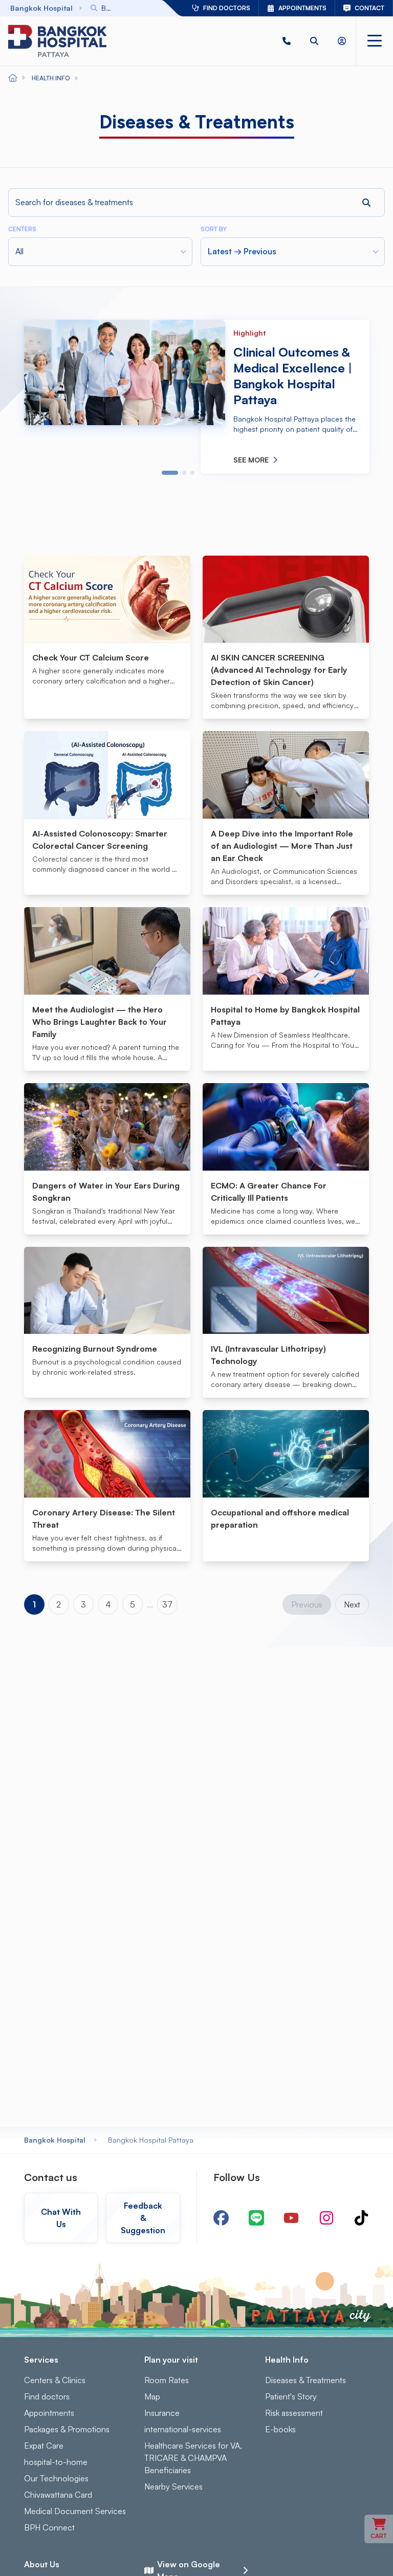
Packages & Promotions (67, 2429)
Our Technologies (56, 2478)
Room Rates (167, 2380)
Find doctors (47, 2396)
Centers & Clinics (55, 2380)
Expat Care (44, 2446)
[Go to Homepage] (57, 41)
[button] (287, 41)
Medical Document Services (75, 2511)
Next (352, 1604)
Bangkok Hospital (55, 2140)
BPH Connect (49, 2527)
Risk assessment (294, 2413)
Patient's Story (291, 2396)
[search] (314, 41)
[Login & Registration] (342, 41)
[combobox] (111, 8)
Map (152, 2396)
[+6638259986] (287, 41)
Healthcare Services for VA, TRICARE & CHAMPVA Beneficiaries (193, 2458)
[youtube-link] (291, 2218)
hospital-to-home (56, 2462)
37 (167, 1604)
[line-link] (256, 2218)
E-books (280, 2429)
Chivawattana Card (58, 2495)
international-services (183, 2429)
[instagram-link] (326, 2218)
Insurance (162, 2413)
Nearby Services (173, 2486)
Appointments (49, 2413)
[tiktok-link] (361, 2218)
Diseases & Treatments (305, 2380)
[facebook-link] (221, 2218)
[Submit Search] (131, 8)
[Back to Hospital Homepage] (13, 78)
